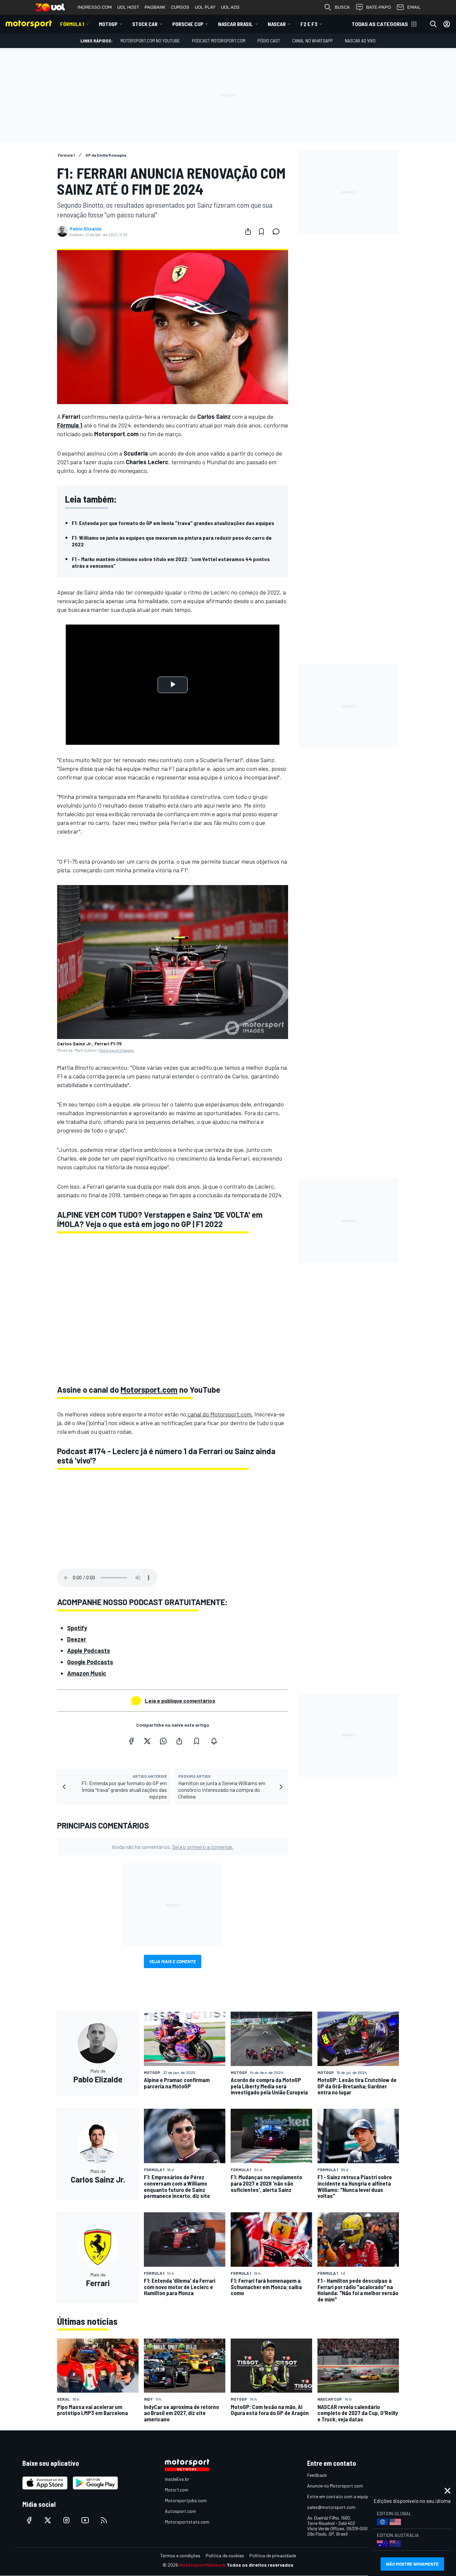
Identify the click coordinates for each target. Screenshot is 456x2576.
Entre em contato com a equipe (339, 2496)
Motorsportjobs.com (186, 2500)
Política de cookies (225, 2555)
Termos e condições (180, 2555)
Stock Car (145, 24)
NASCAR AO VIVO (360, 41)
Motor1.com (177, 2490)
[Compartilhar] (248, 231)
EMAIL (414, 7)
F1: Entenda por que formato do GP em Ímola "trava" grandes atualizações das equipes (173, 523)
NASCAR (277, 24)
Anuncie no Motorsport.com (335, 2486)
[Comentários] (278, 231)
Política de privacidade (273, 2555)
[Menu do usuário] (447, 24)
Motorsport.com (149, 1390)
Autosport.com (180, 2511)
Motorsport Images (117, 1050)
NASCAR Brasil (236, 24)
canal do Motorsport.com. (220, 1414)
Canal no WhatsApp (312, 41)
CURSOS (180, 7)
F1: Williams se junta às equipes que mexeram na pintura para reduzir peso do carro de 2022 (172, 541)
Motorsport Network (202, 2565)
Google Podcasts (90, 1662)
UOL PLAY (205, 7)
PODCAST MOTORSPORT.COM (219, 41)
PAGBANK (155, 7)
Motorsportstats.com (187, 2522)
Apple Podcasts (89, 1651)
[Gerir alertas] (214, 1741)
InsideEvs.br (177, 2479)
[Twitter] (147, 1741)
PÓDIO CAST (269, 41)
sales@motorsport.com (331, 2507)
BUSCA (342, 7)
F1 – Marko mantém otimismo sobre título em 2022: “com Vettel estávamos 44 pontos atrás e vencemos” (171, 562)
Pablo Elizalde (86, 229)
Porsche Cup (188, 24)
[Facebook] (131, 1741)
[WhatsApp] (163, 1741)
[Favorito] (261, 231)
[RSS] (104, 2520)
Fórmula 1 (72, 24)
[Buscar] (433, 24)
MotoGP (108, 24)
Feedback (317, 2475)
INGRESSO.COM (95, 7)
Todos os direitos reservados (260, 2565)
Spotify (77, 1628)
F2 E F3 (309, 24)
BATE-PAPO (379, 7)
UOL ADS (230, 7)
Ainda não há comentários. (173, 1847)
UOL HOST (128, 7)
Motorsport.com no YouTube (150, 41)
